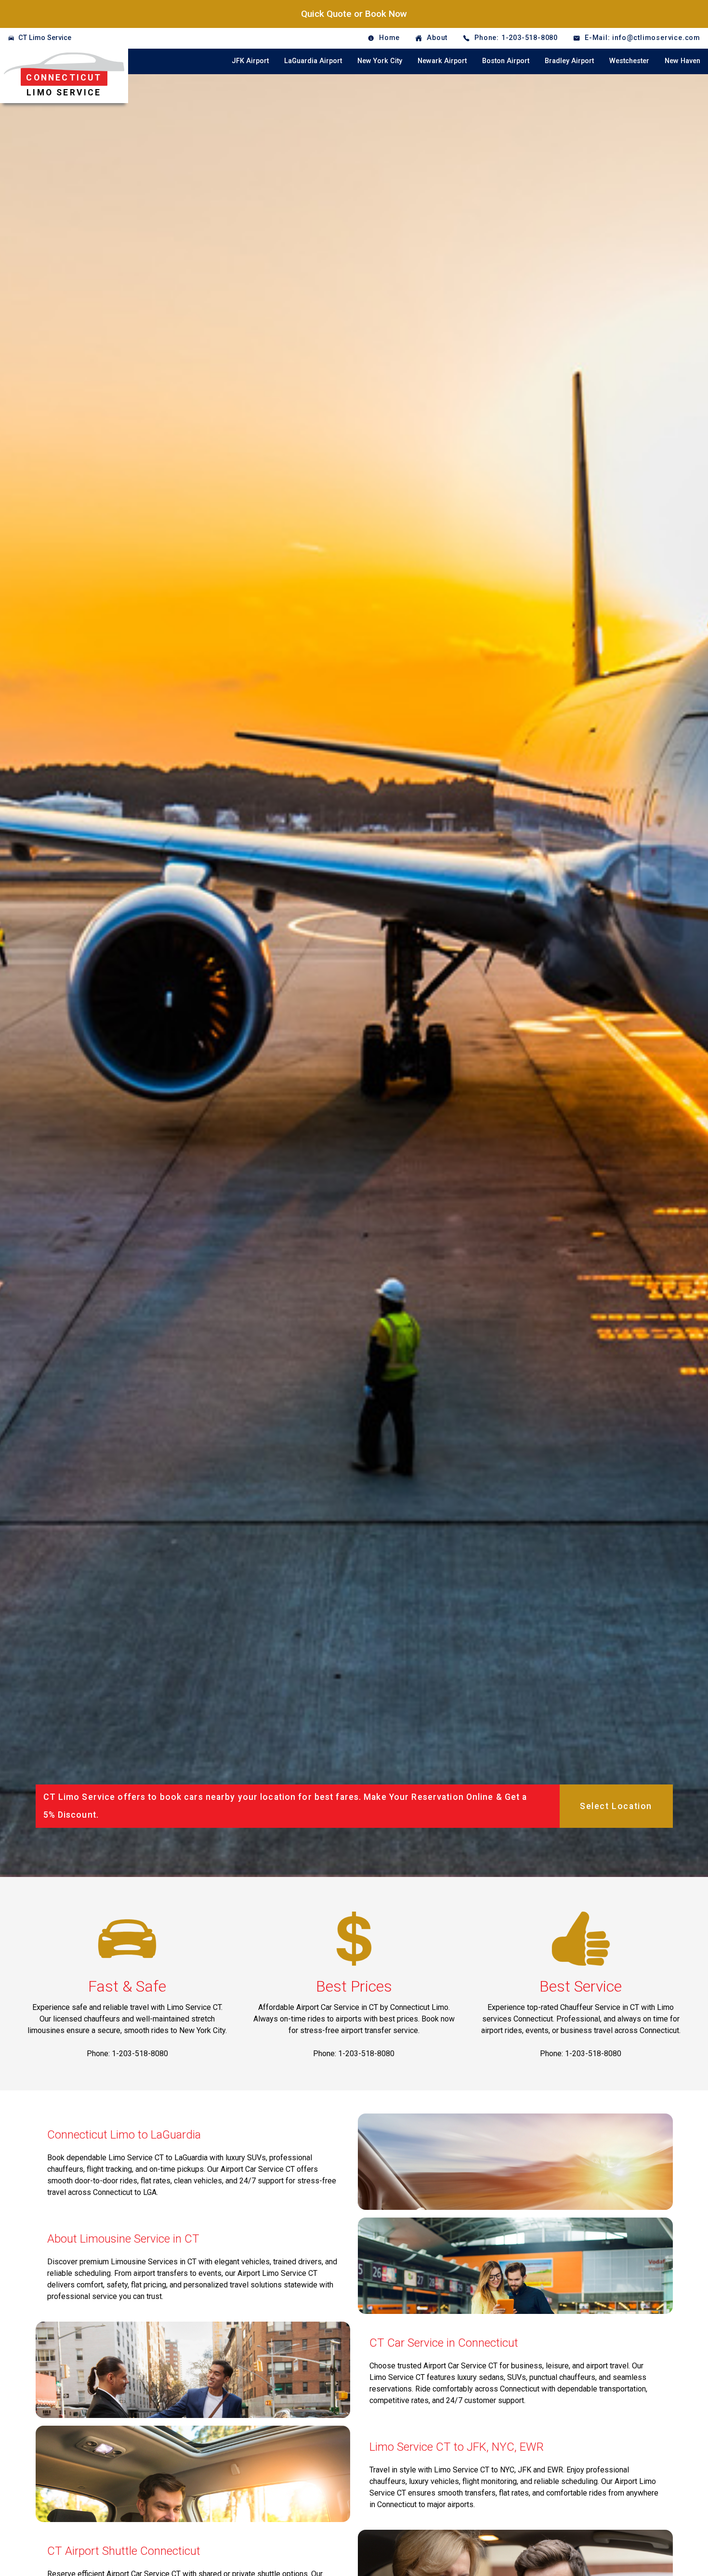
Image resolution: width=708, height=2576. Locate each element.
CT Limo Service (45, 38)
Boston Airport (506, 61)
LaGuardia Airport (313, 61)
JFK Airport (250, 61)
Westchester (629, 61)
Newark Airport (442, 61)
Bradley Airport (569, 61)
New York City (380, 61)
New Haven (682, 61)
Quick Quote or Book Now (354, 14)
